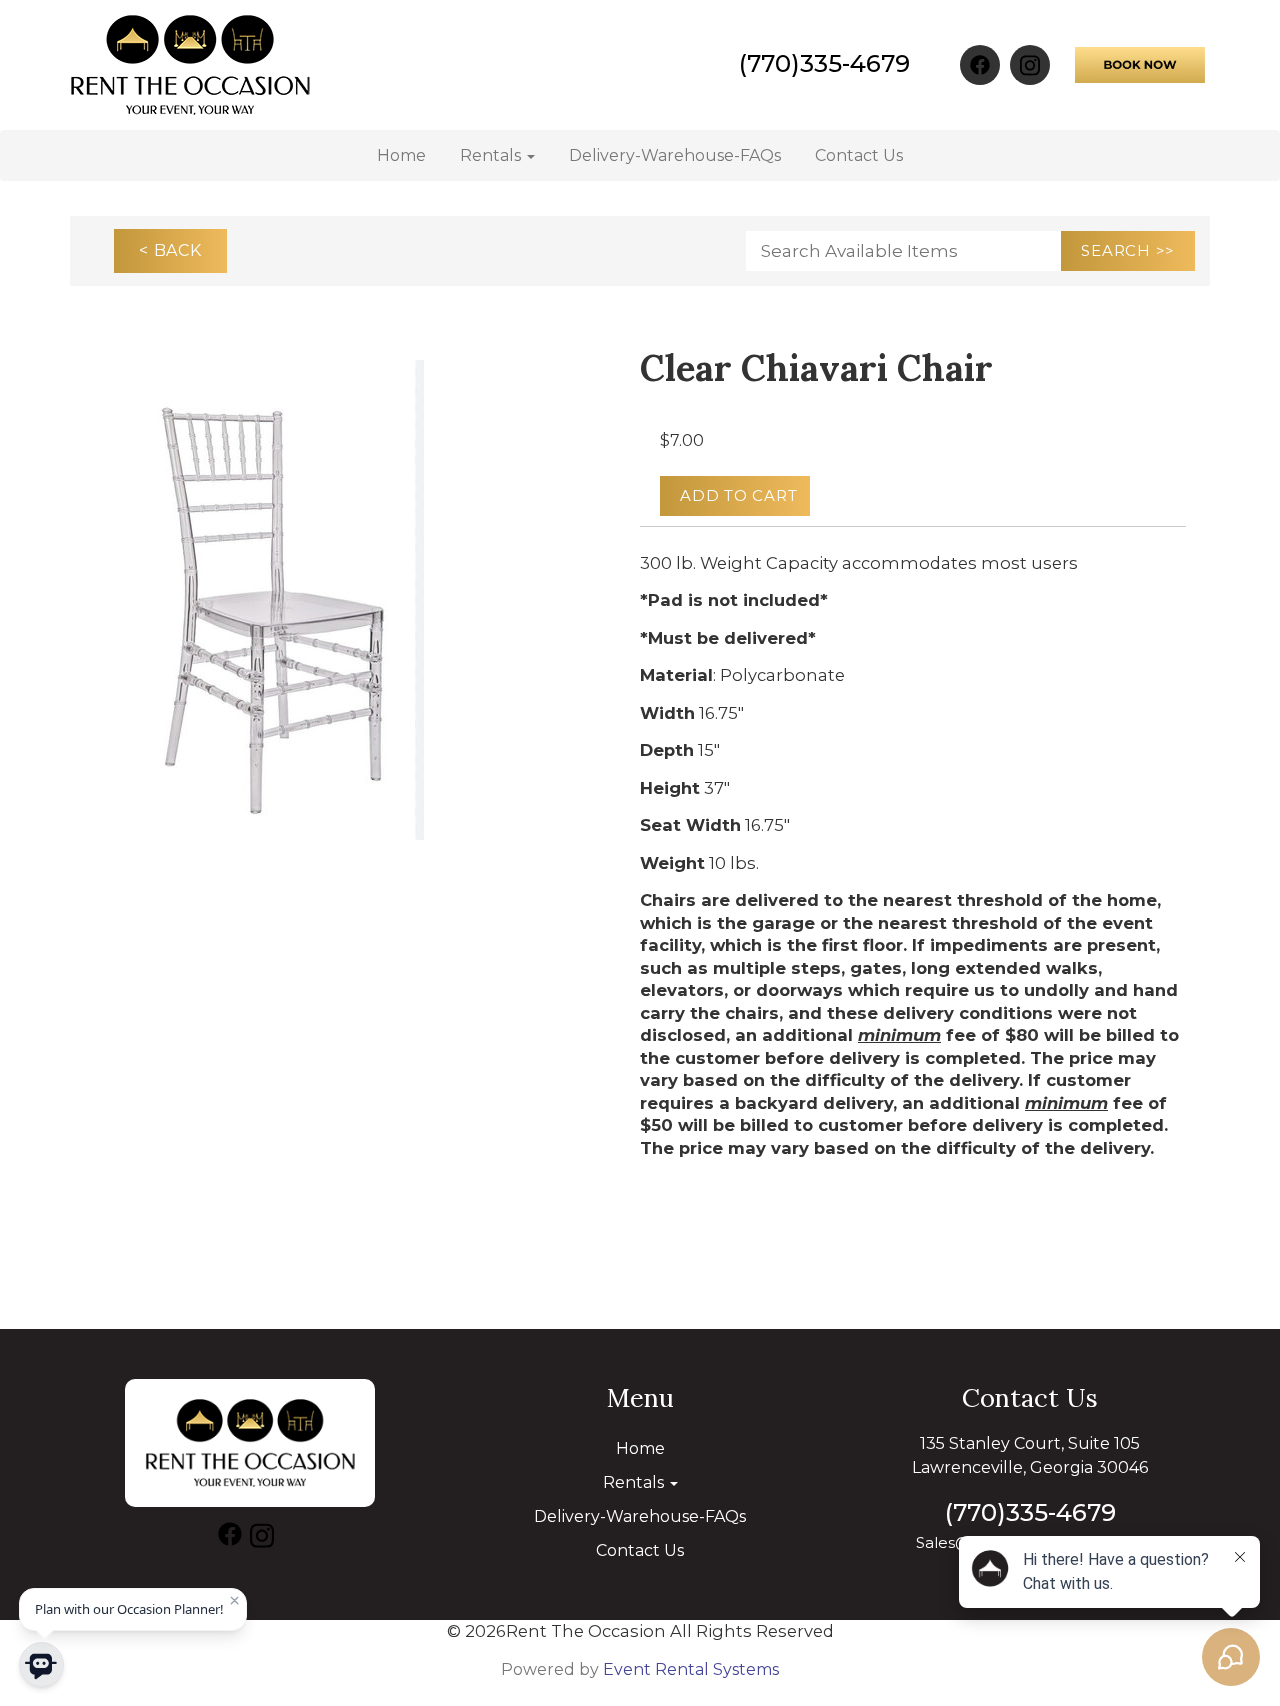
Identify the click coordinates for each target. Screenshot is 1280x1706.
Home (401, 155)
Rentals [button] (492, 155)
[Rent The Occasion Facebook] (980, 65)
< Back (170, 250)
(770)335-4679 (824, 63)
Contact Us (859, 155)
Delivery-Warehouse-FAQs (675, 155)
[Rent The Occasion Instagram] (1030, 65)
